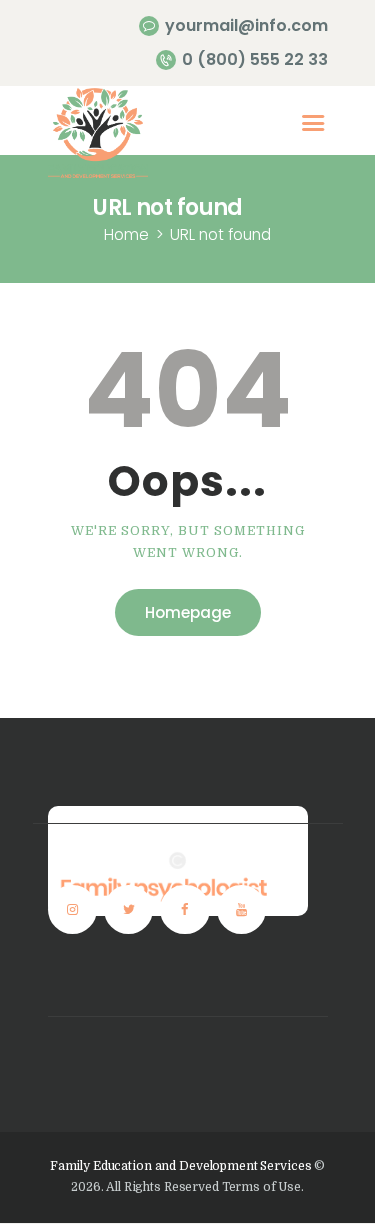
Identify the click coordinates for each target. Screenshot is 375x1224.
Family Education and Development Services (181, 1166)
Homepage (188, 612)
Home (126, 234)
